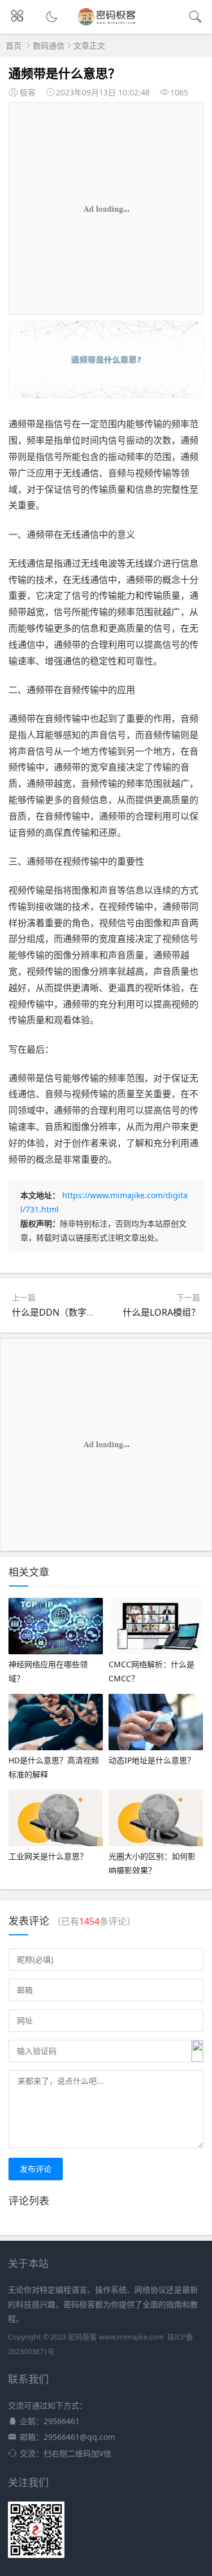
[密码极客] (106, 24)
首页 (14, 45)
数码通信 (49, 45)
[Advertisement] (106, 209)
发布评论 (36, 2169)
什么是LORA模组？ (161, 1312)
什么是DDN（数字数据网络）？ (76, 1312)
